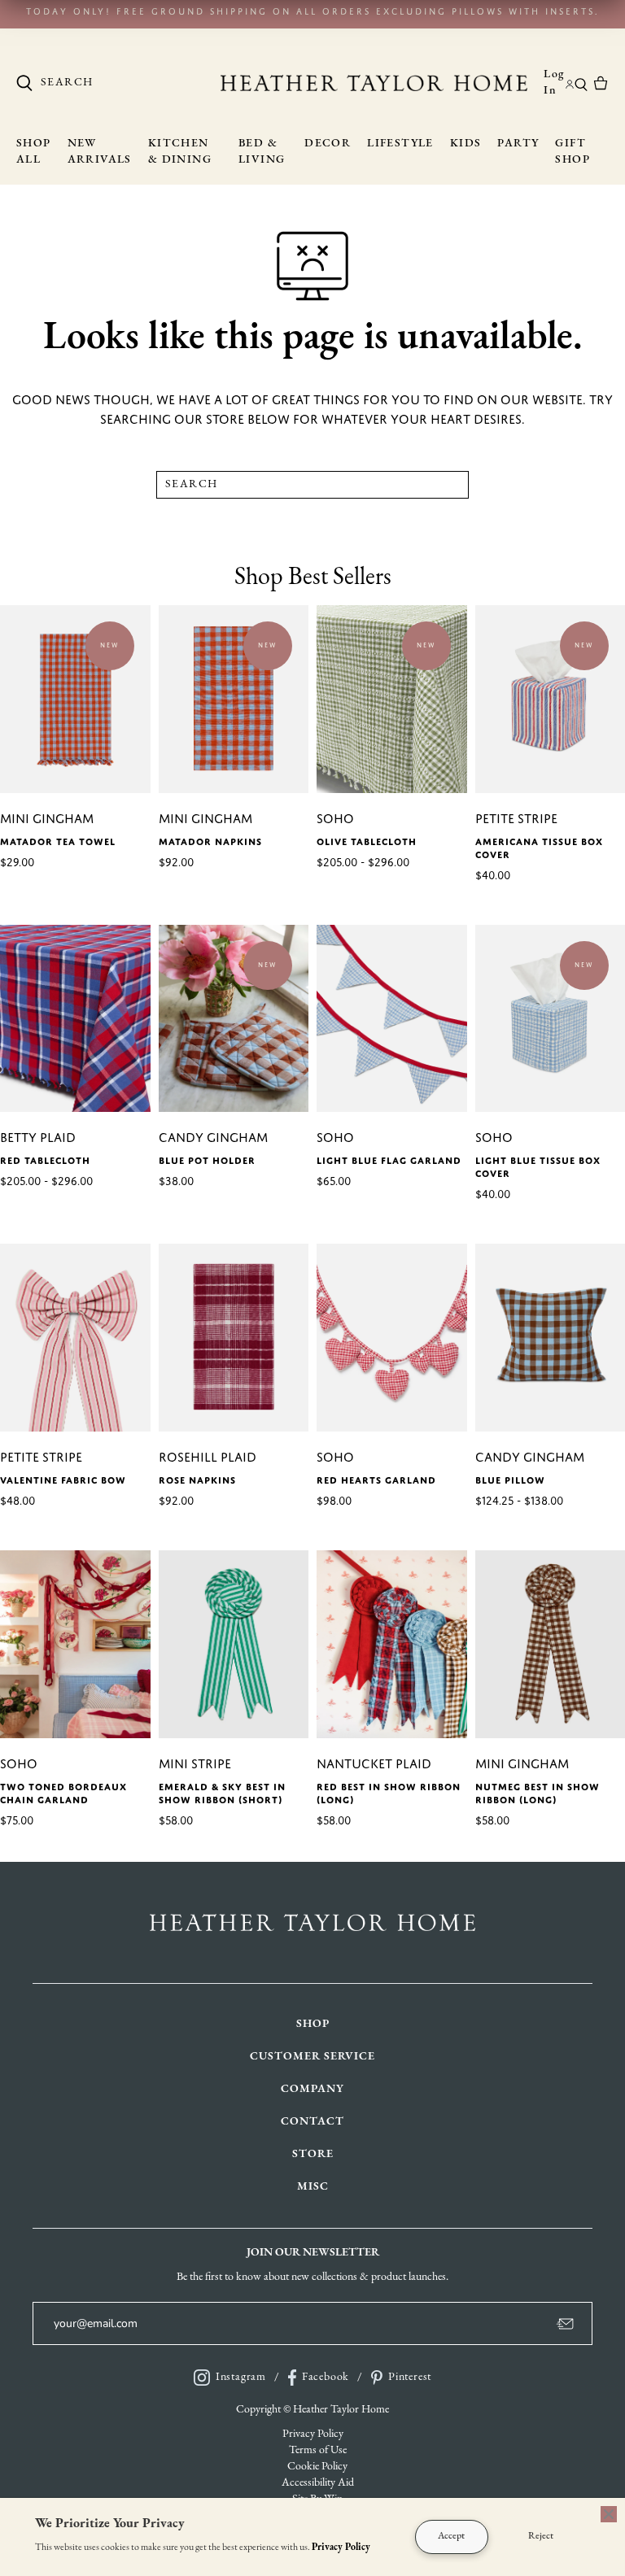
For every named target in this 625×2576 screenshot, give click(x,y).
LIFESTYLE (400, 144)
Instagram (241, 2377)
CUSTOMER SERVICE (312, 2057)
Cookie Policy (317, 2467)
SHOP (313, 2024)
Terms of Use (318, 2450)
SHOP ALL (34, 152)
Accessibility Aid (318, 2483)
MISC (313, 2187)
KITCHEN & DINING (180, 152)
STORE (313, 2154)
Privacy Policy (313, 2434)
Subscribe (511, 2323)
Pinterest (410, 2377)
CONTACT (312, 2122)
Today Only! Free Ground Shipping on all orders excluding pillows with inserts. (312, 11)
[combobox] (118, 83)
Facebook (326, 2377)
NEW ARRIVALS (100, 152)
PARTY (518, 144)
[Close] (609, 2514)
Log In (554, 83)
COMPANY (312, 2089)
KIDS (466, 144)
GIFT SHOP (573, 152)
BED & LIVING (262, 152)
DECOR (328, 144)
